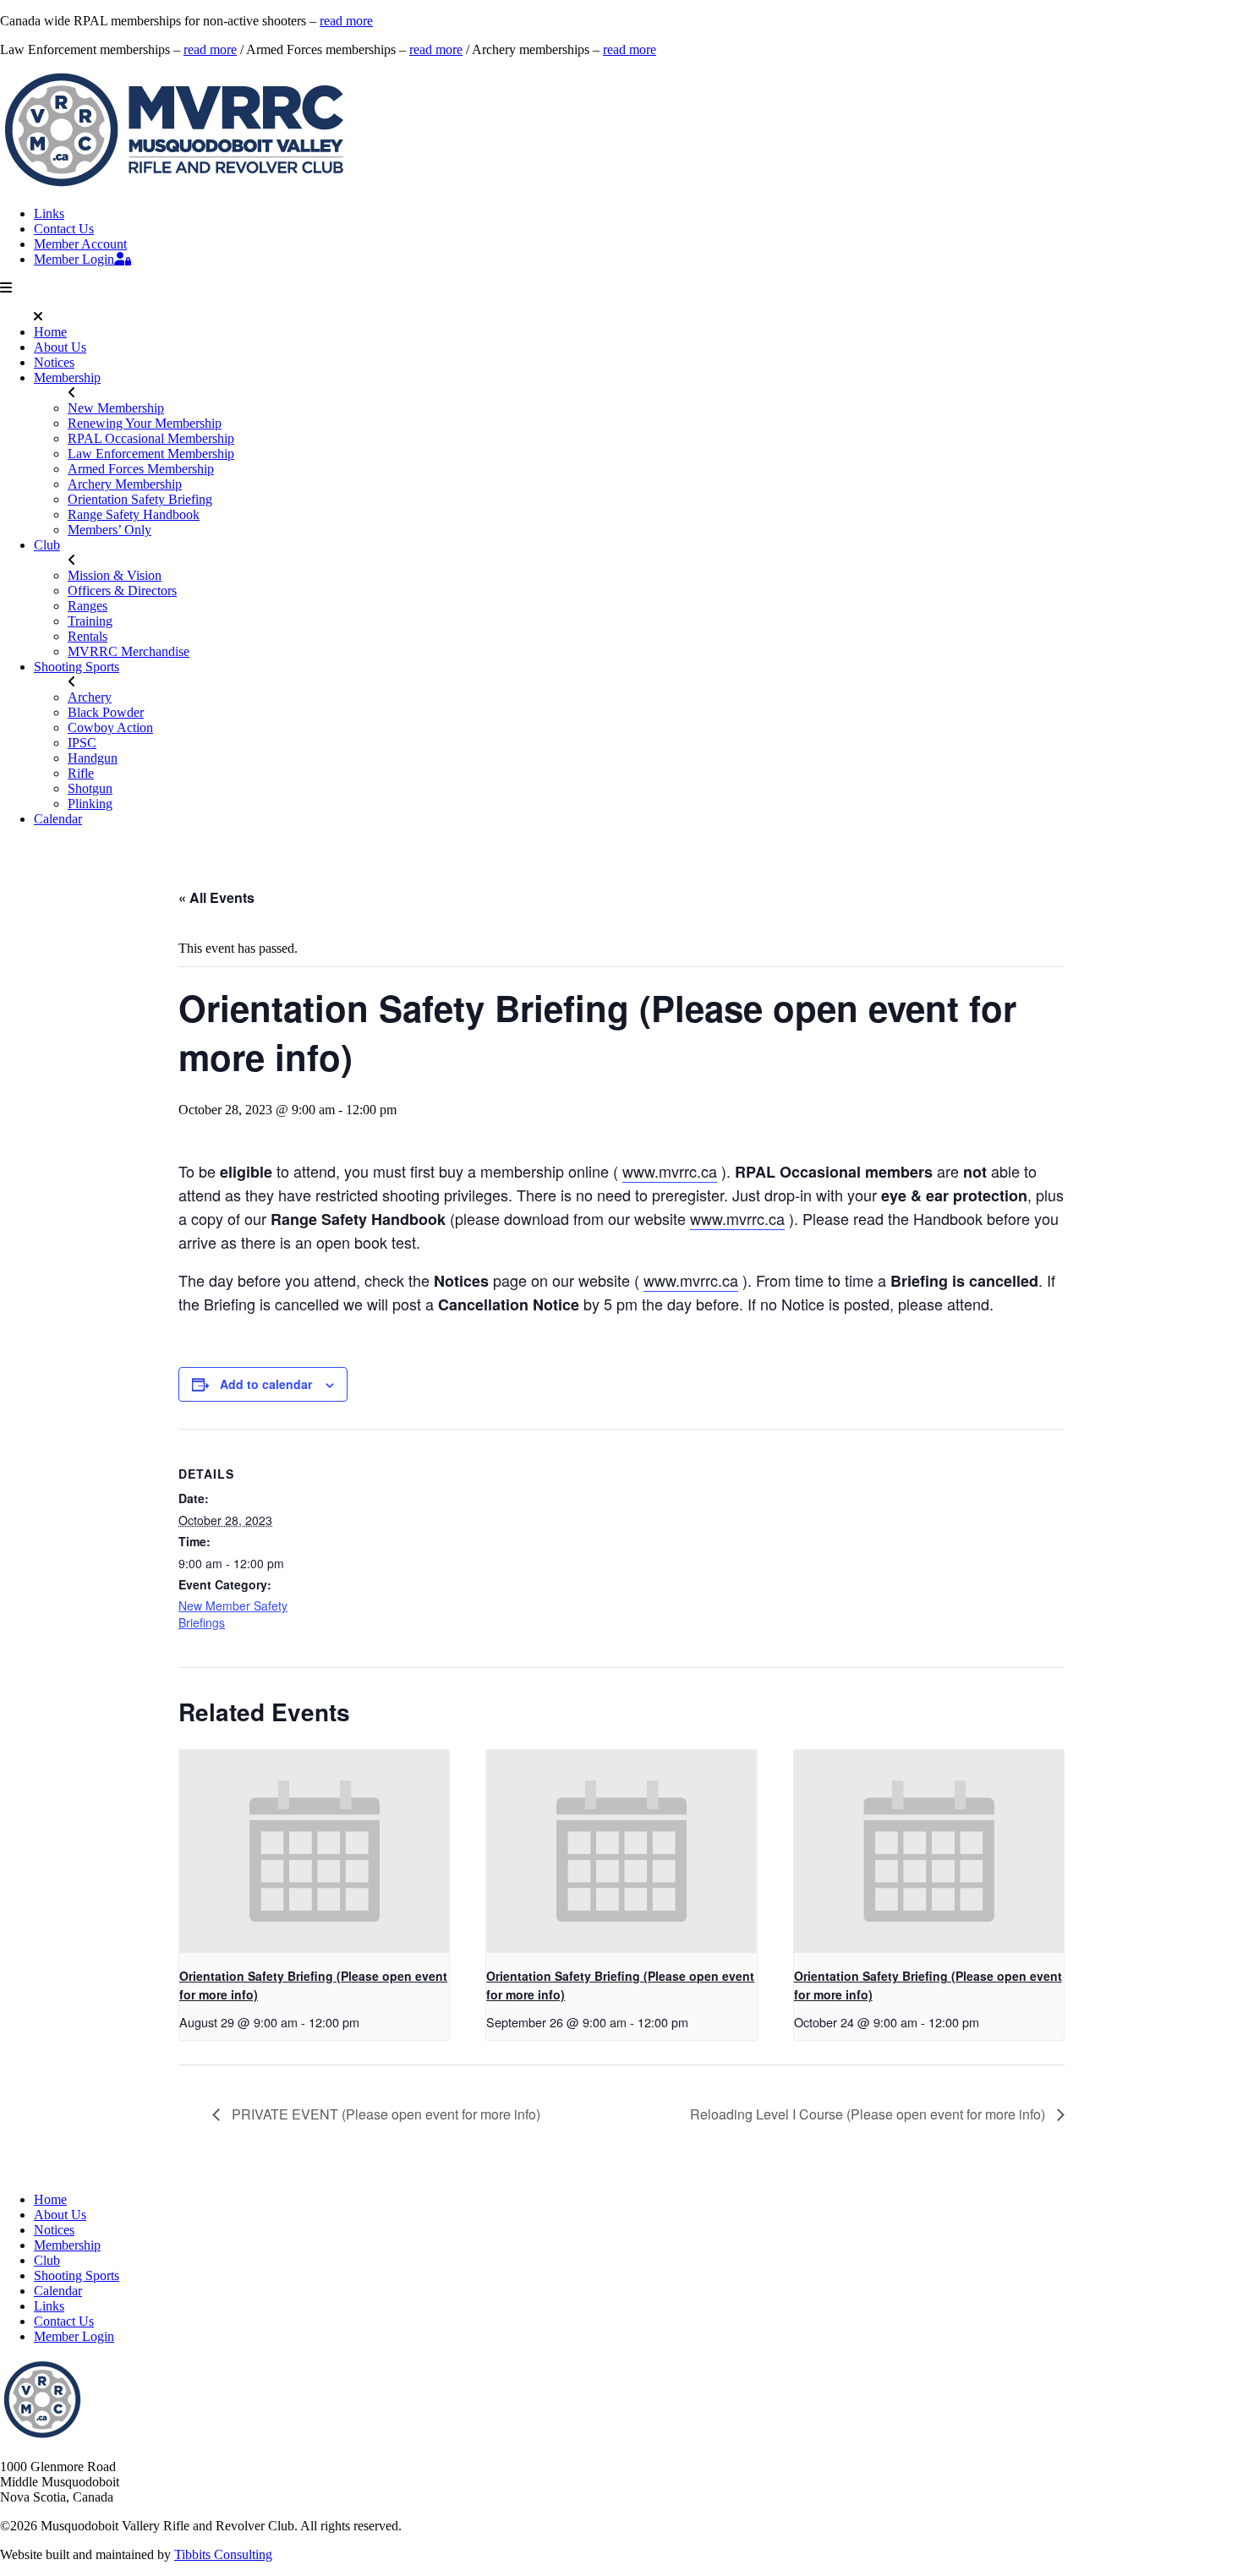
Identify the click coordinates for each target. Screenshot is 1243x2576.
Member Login (74, 259)
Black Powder (106, 712)
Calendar (58, 819)
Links (49, 213)
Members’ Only (110, 530)
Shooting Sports (77, 667)
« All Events (216, 897)
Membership (67, 377)
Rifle (81, 773)
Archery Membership (125, 484)
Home (50, 332)
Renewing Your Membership (145, 423)
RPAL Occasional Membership (151, 438)
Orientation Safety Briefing (140, 499)
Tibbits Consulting (223, 2554)
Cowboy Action (110, 727)
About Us (60, 347)
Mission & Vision (115, 575)
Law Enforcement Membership (151, 454)
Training (90, 621)
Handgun (93, 758)
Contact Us (64, 229)
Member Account (80, 244)
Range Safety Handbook (134, 514)
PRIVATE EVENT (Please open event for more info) (384, 2114)
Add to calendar (266, 1384)
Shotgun (90, 788)
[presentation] (314, 1851)
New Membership (116, 408)
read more (346, 21)
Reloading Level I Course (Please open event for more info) (869, 2114)
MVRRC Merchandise (129, 651)
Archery (90, 697)
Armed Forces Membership (141, 469)
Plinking (90, 804)
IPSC (82, 743)
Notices (54, 362)
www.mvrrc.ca (670, 1171)
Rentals (88, 636)
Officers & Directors (122, 591)
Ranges (88, 606)
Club (47, 545)
